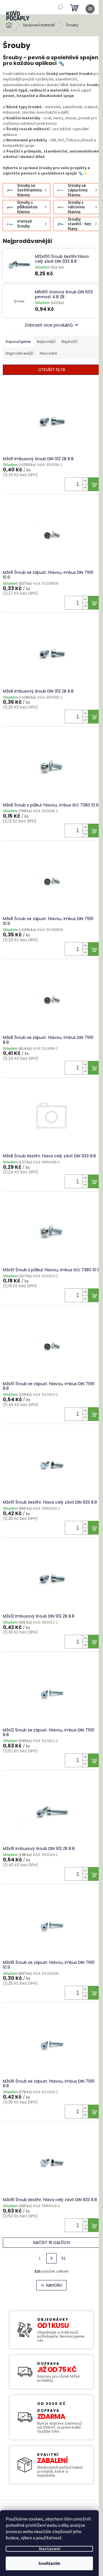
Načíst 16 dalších (51, 2243)
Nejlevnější (46, 342)
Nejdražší (70, 342)
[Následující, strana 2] (51, 2258)
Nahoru (54, 2285)
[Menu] (90, 9)
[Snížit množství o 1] (85, 488)
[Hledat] (60, 7)
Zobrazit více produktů (49, 325)
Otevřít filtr (52, 370)
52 (64, 2258)
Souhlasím (49, 2563)
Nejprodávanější (20, 353)
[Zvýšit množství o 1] (85, 481)
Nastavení (49, 2549)
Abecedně (48, 353)
